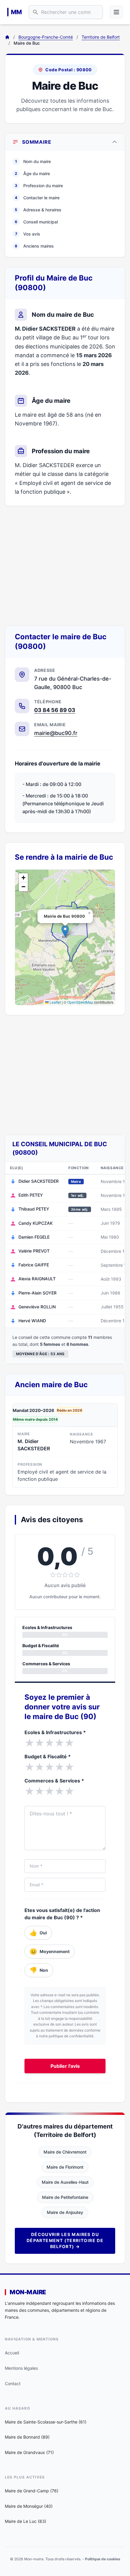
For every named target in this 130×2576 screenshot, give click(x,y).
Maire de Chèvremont (65, 2152)
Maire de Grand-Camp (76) (32, 2491)
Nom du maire (33, 161)
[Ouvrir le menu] (116, 12)
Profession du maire (39, 186)
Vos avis (28, 234)
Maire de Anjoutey (65, 2212)
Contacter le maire (37, 198)
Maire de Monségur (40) (29, 2506)
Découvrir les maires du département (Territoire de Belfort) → (65, 2240)
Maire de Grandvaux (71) (29, 2452)
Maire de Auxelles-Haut (65, 2182)
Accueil (12, 2353)
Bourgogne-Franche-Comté (46, 37)
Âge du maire (32, 173)
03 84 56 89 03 (55, 710)
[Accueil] (7, 37)
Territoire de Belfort (101, 37)
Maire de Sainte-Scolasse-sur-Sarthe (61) (46, 2422)
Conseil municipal (36, 222)
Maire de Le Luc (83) (26, 2521)
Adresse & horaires (38, 210)
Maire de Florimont (65, 2167)
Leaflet (55, 1002)
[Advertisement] (65, 566)
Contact (13, 2384)
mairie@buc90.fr (56, 733)
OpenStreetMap (80, 1002)
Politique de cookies (103, 2559)
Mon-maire (28, 2292)
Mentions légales (21, 2368)
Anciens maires (34, 246)
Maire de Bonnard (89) (27, 2437)
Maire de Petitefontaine (65, 2197)
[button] (65, 931)
